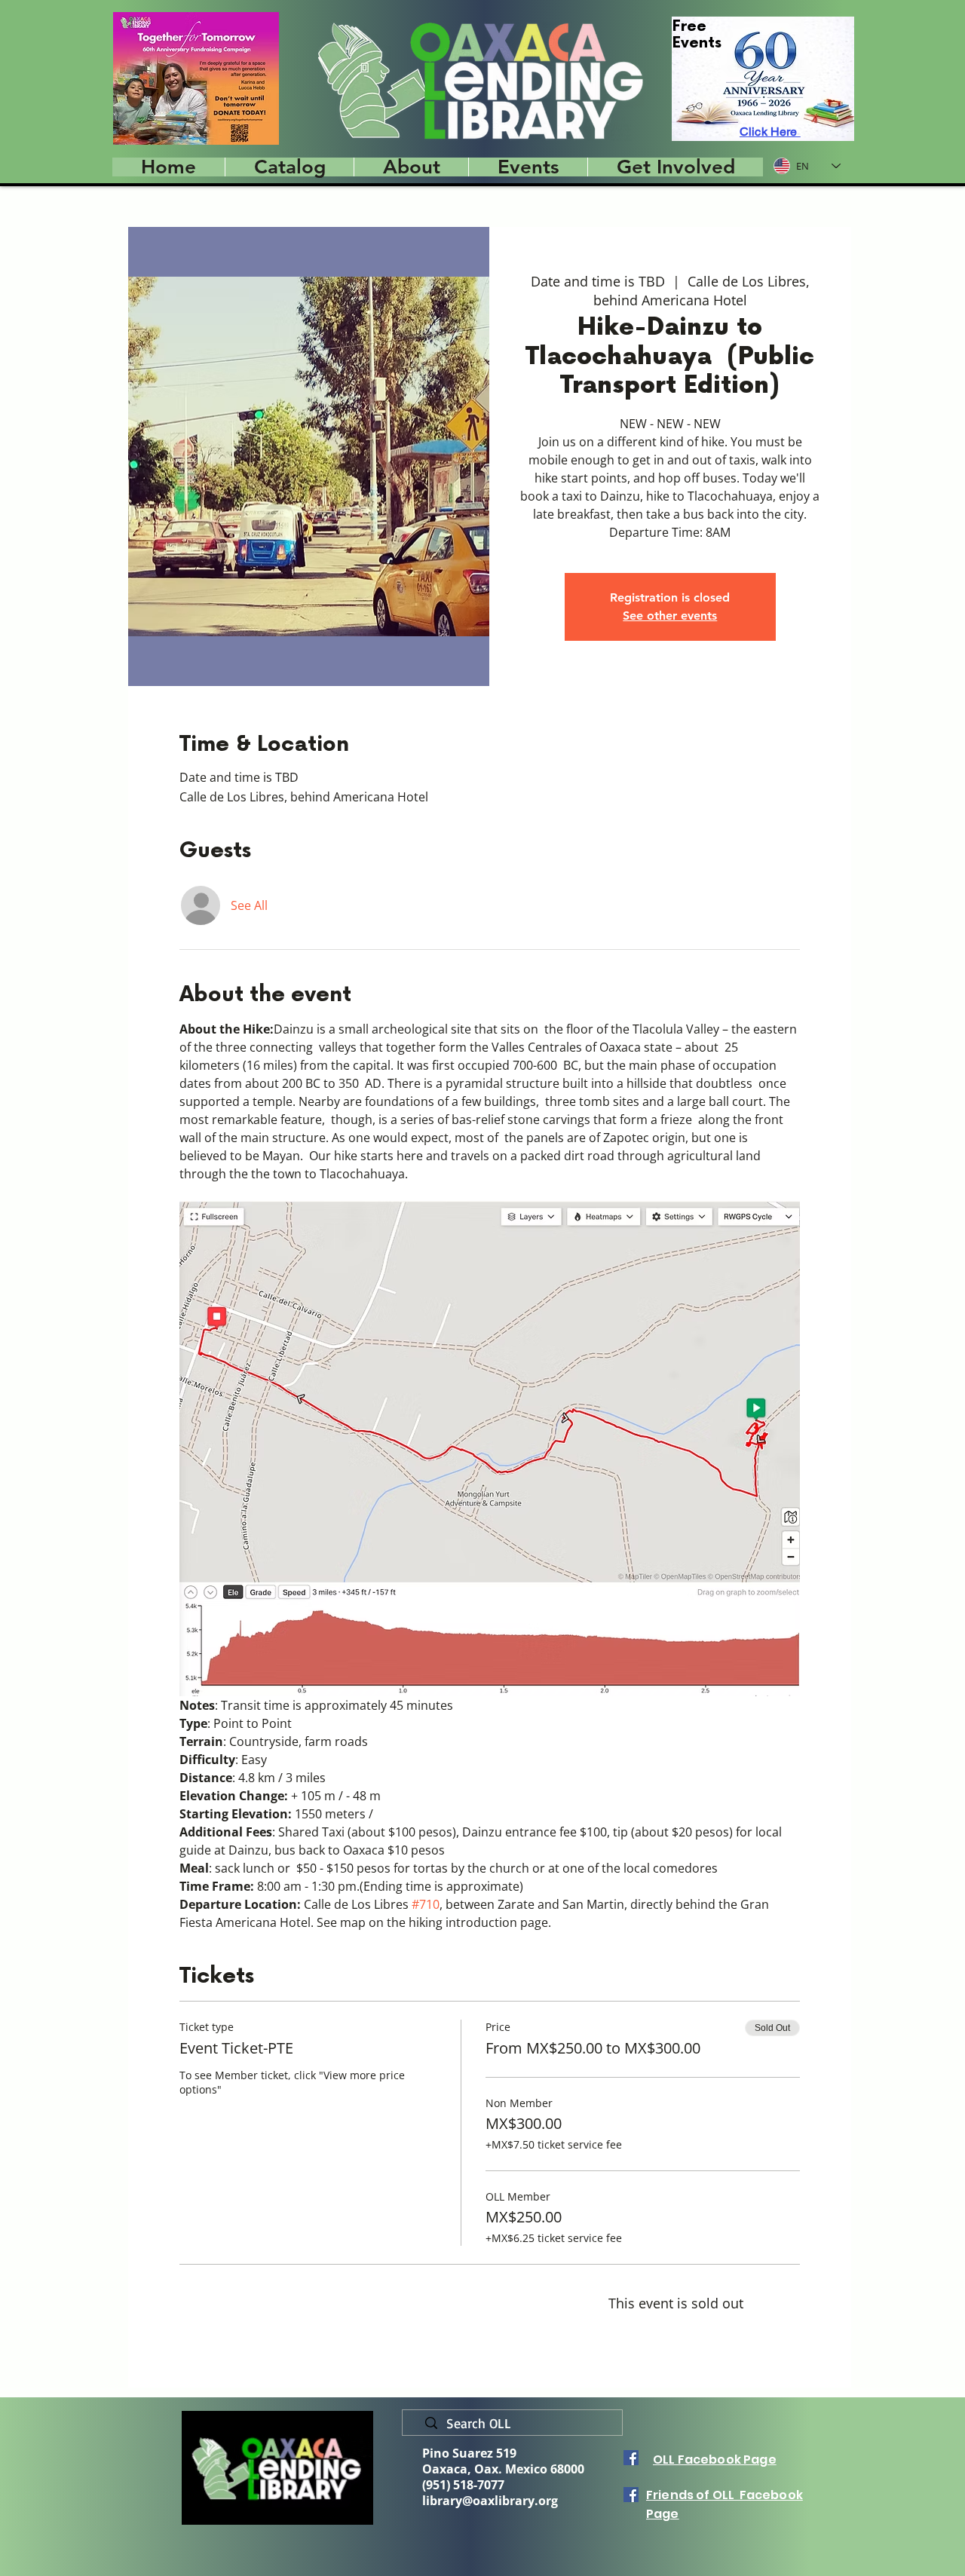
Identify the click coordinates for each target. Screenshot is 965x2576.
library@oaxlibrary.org (490, 2501)
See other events (670, 616)
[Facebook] (631, 2458)
